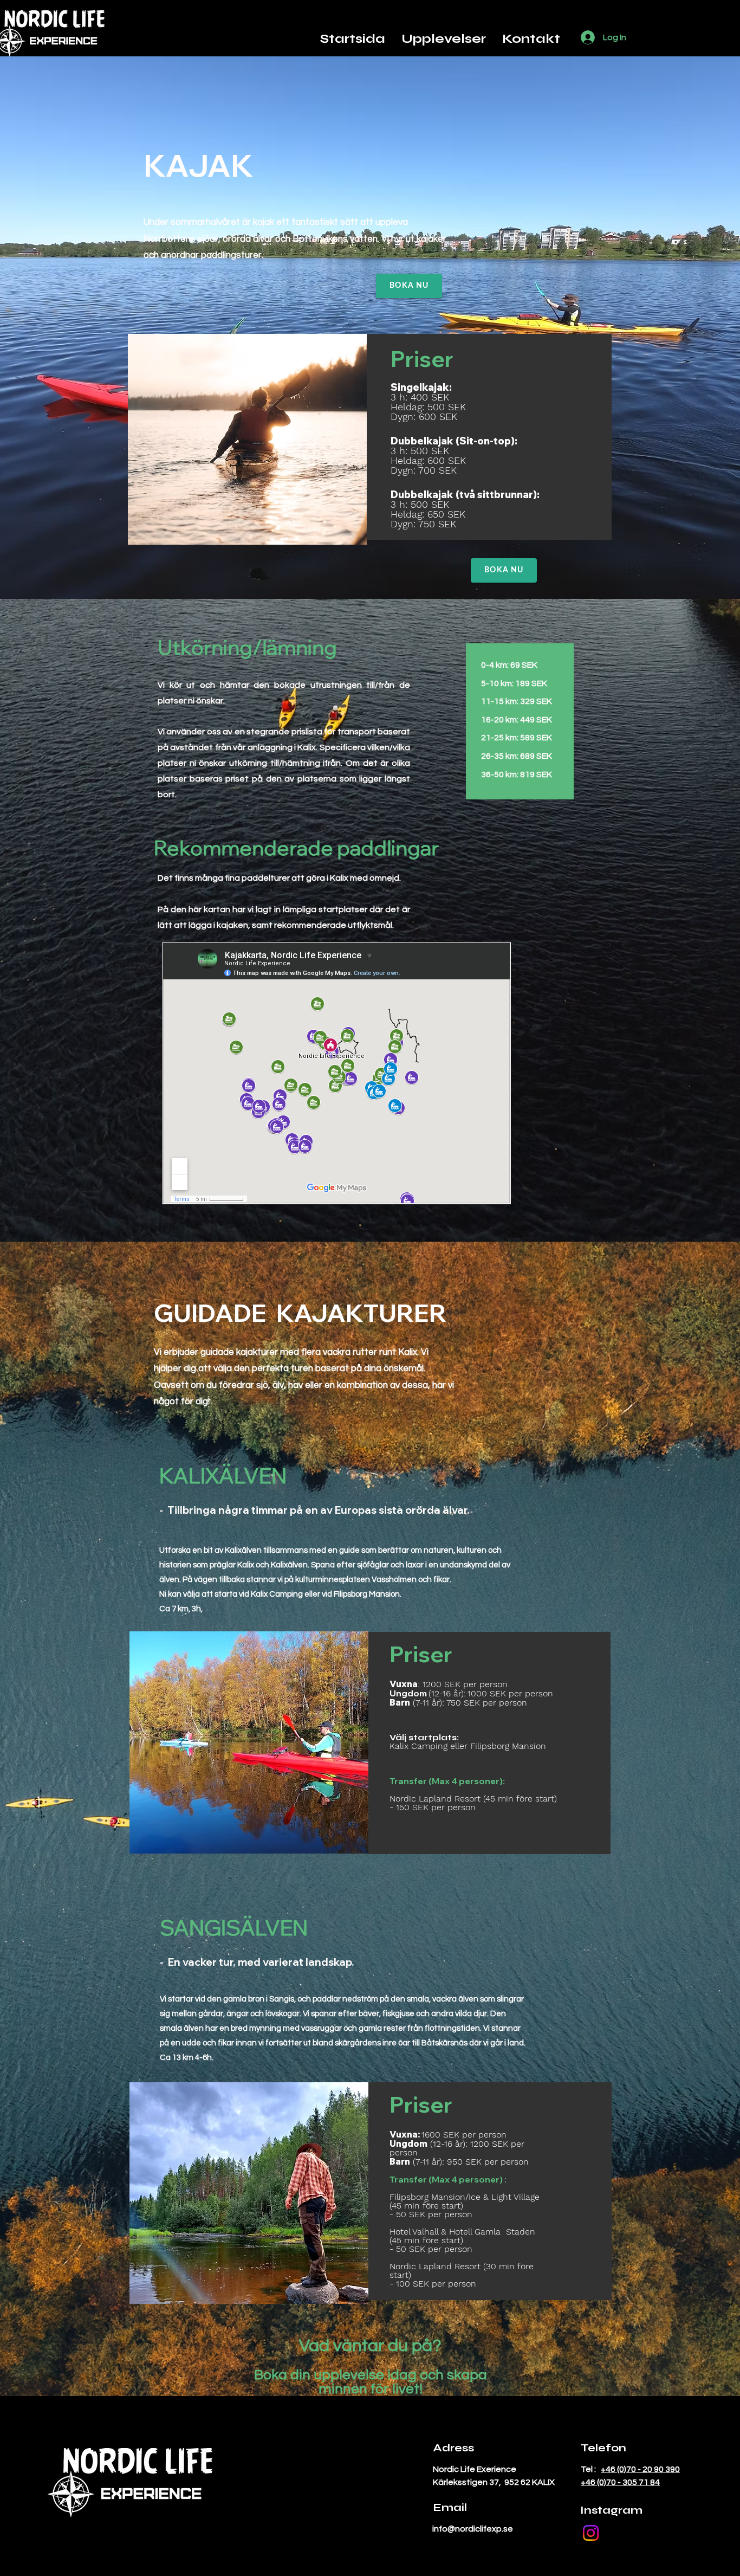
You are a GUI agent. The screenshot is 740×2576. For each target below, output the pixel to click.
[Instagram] (591, 2533)
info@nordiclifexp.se (473, 2529)
